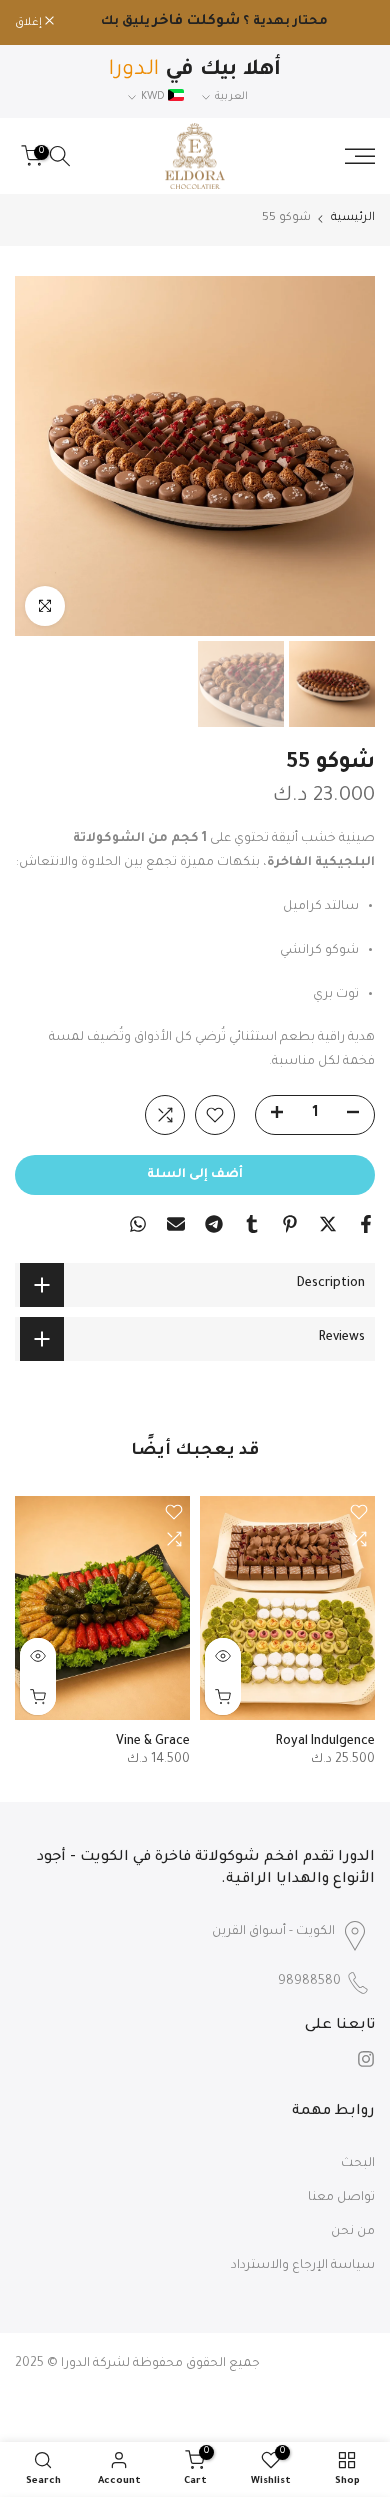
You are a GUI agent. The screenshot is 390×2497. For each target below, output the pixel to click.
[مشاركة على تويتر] (328, 1224)
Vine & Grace (153, 1742)
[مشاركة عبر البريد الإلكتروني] (176, 1224)
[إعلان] (214, 23)
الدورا (75, 2364)
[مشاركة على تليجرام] (214, 1224)
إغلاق (30, 23)
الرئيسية (353, 218)
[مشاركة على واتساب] (138, 1224)
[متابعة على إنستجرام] (366, 2059)
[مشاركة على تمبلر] (252, 1224)
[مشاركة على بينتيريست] (290, 1224)
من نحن (353, 2232)
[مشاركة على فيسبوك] (366, 1224)
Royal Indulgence (325, 1742)
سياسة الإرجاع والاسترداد (303, 2266)
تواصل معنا (341, 2198)
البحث (358, 2164)
